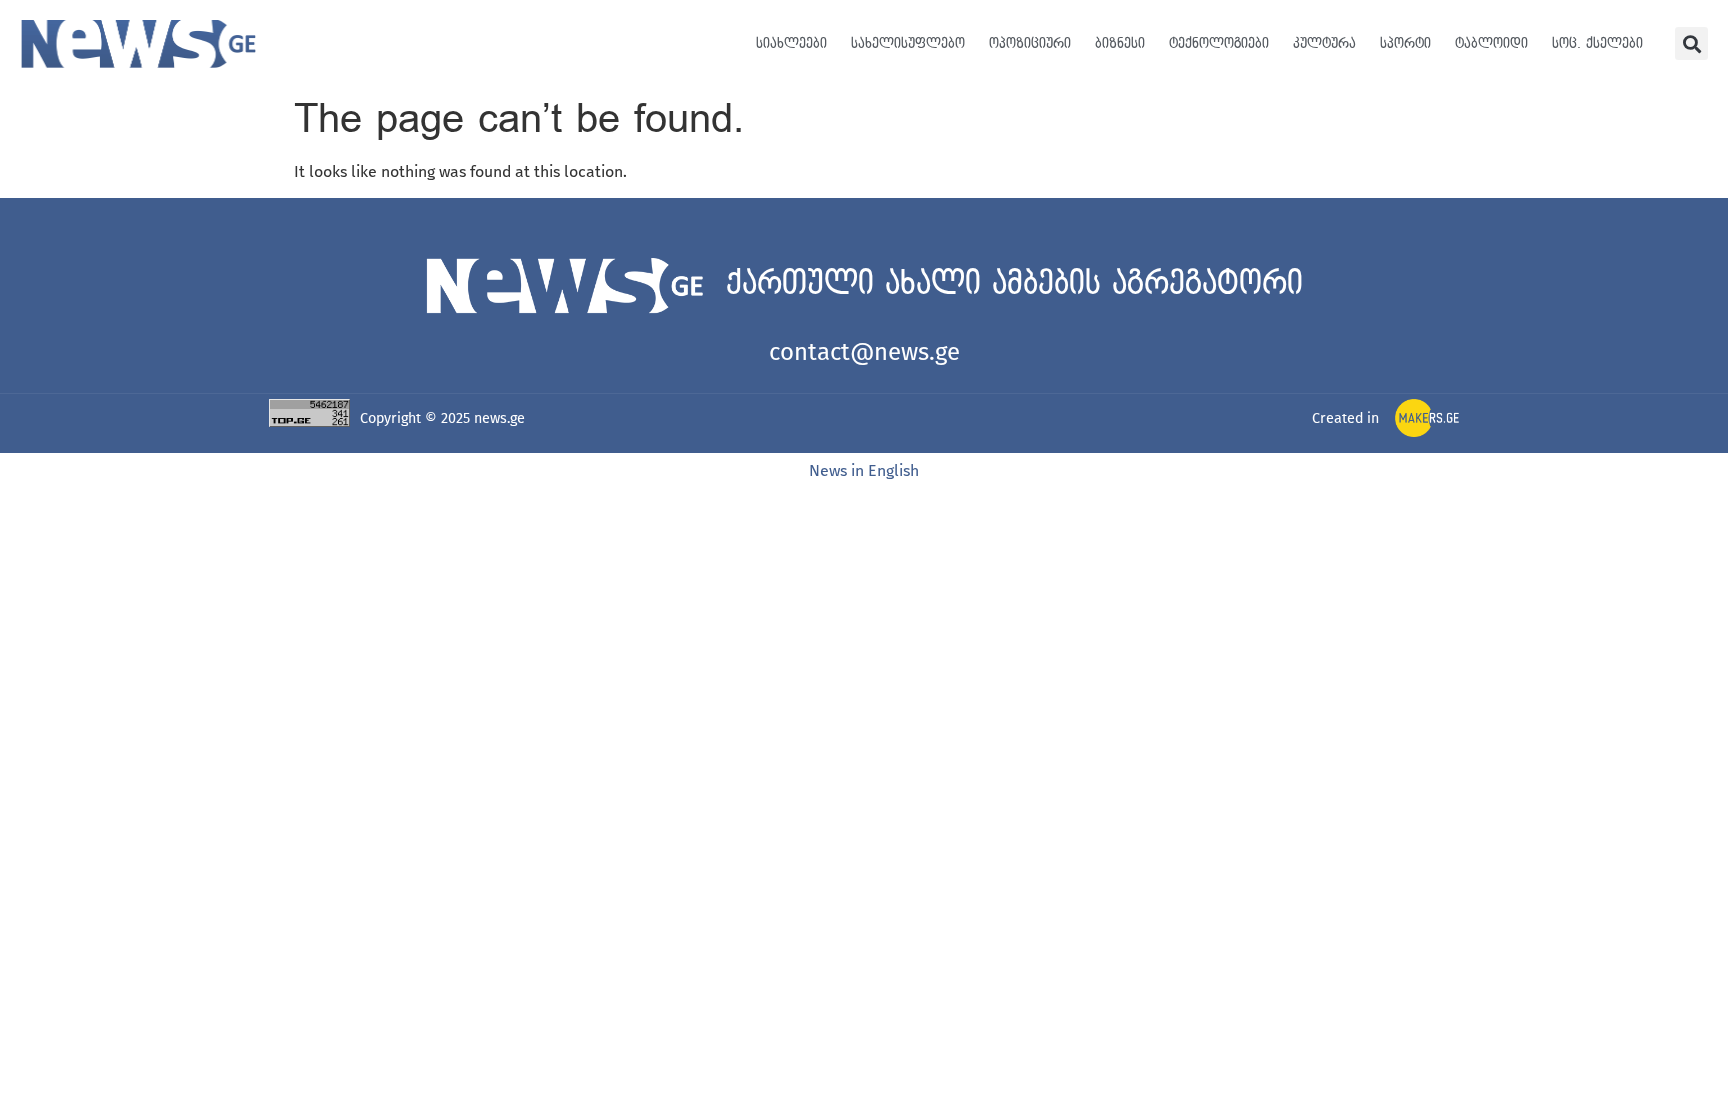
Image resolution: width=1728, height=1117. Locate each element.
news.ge (499, 418)
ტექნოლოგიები (1219, 43)
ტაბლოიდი (1491, 43)
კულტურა (1324, 43)
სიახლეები (791, 43)
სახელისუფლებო (908, 43)
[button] (1691, 43)
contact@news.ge (864, 352)
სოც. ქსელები (1597, 43)
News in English (864, 470)
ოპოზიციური (1030, 43)
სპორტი (1405, 43)
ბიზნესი (1120, 43)
